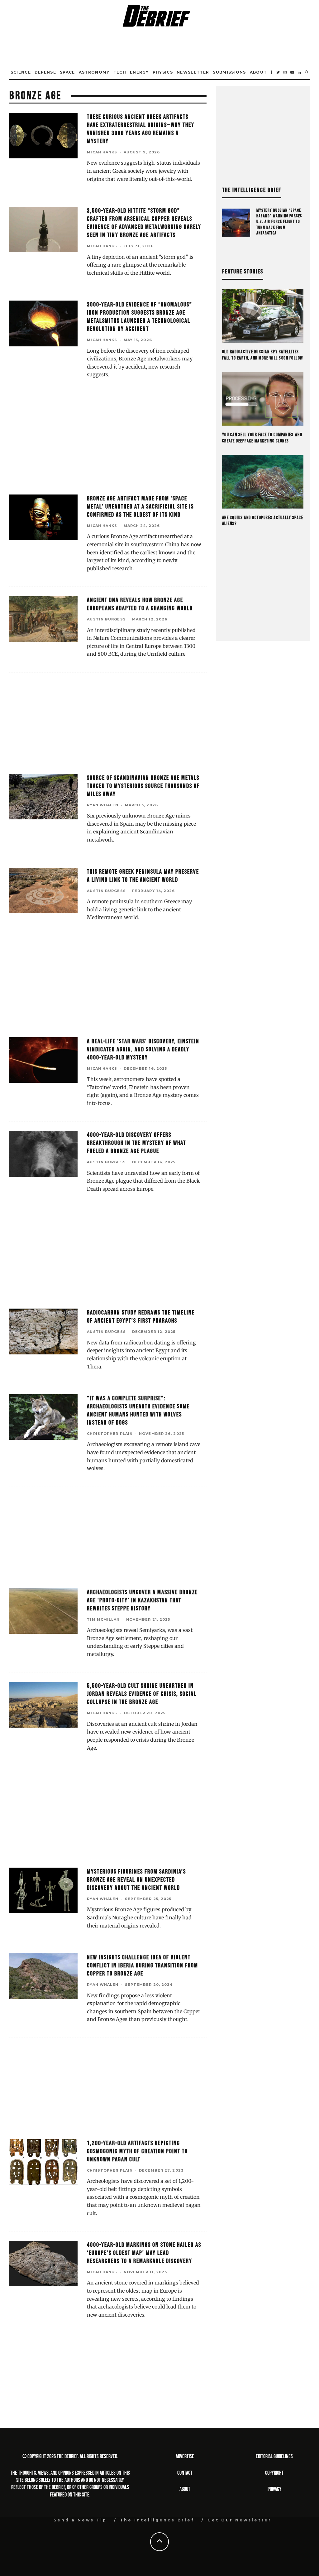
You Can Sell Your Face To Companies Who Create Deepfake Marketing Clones (262, 438)
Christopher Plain (110, 1434)
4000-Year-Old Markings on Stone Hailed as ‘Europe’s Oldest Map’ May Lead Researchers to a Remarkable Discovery (144, 2253)
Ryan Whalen (103, 805)
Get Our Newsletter (240, 2520)
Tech (120, 72)
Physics (163, 72)
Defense (45, 72)
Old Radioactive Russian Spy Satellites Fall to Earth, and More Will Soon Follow (263, 355)
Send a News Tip (80, 2520)
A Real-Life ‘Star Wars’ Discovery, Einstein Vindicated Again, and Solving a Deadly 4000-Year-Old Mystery (143, 1049)
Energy (139, 72)
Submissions (229, 72)
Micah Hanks (102, 152)
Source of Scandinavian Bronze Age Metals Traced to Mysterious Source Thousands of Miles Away (143, 786)
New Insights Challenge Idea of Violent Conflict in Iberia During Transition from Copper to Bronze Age (143, 1966)
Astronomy (94, 72)
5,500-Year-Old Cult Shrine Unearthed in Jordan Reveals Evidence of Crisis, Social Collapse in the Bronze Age (142, 1694)
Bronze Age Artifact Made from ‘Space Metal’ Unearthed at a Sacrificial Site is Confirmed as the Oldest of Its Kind (140, 507)
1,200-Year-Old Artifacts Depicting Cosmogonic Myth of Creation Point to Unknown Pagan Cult (137, 2151)
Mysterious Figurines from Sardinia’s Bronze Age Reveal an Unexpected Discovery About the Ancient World (136, 1880)
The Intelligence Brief (157, 2520)
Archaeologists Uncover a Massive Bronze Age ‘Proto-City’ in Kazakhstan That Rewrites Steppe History (142, 1600)
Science (21, 72)
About (258, 72)
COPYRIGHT (274, 2473)
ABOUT (185, 2489)
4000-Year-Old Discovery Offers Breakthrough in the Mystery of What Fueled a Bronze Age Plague (136, 1143)
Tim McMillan (103, 1619)
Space (67, 72)
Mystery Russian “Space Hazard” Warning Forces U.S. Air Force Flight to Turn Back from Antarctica (279, 222)
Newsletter (193, 72)
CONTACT (185, 2473)
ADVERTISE (185, 2456)
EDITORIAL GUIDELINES (274, 2456)
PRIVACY (274, 2489)
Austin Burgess (106, 619)
